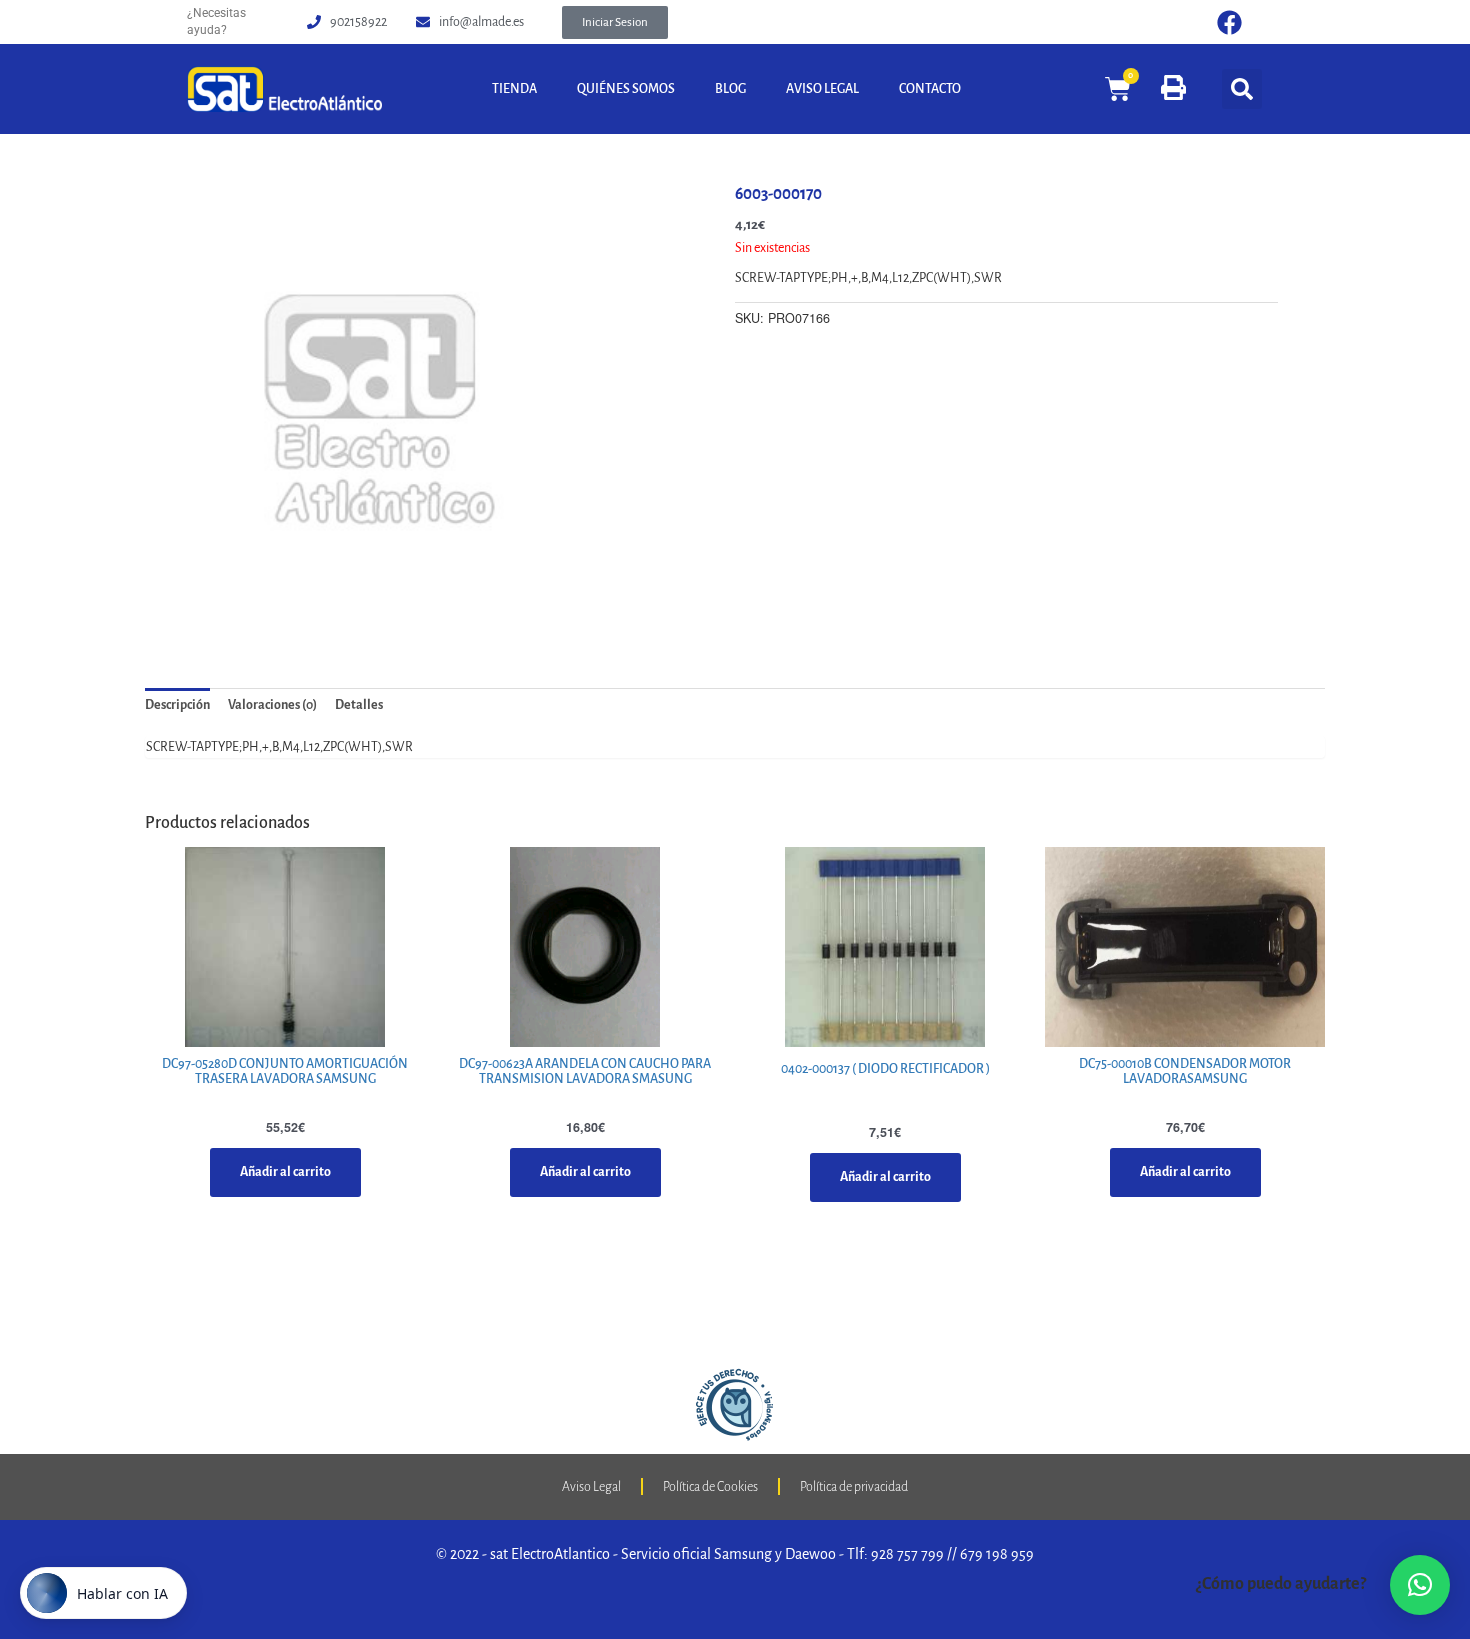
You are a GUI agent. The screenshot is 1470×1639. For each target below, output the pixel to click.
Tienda (514, 89)
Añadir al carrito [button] (285, 1172)
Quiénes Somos (626, 89)
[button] (615, 22)
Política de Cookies (710, 1487)
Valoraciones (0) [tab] (272, 705)
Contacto (930, 89)
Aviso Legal (822, 89)
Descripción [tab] (177, 705)
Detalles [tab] (359, 705)
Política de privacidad (854, 1487)
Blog (730, 89)
